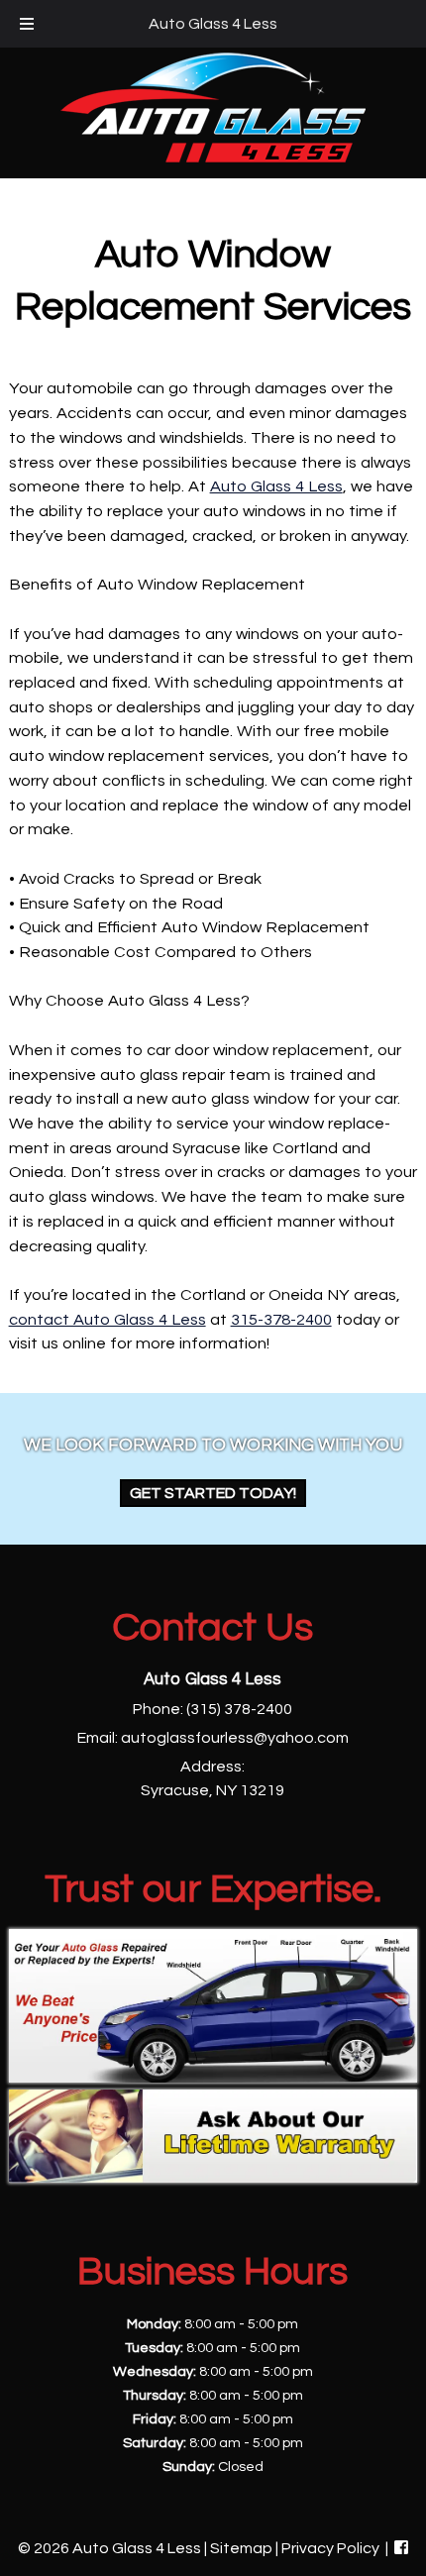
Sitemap (241, 2548)
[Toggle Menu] (27, 24)
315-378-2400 (281, 1319)
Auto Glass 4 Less (213, 24)
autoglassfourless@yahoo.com (235, 1738)
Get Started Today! (213, 1493)
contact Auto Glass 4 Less (107, 1319)
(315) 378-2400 (239, 1709)
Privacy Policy (330, 2548)
